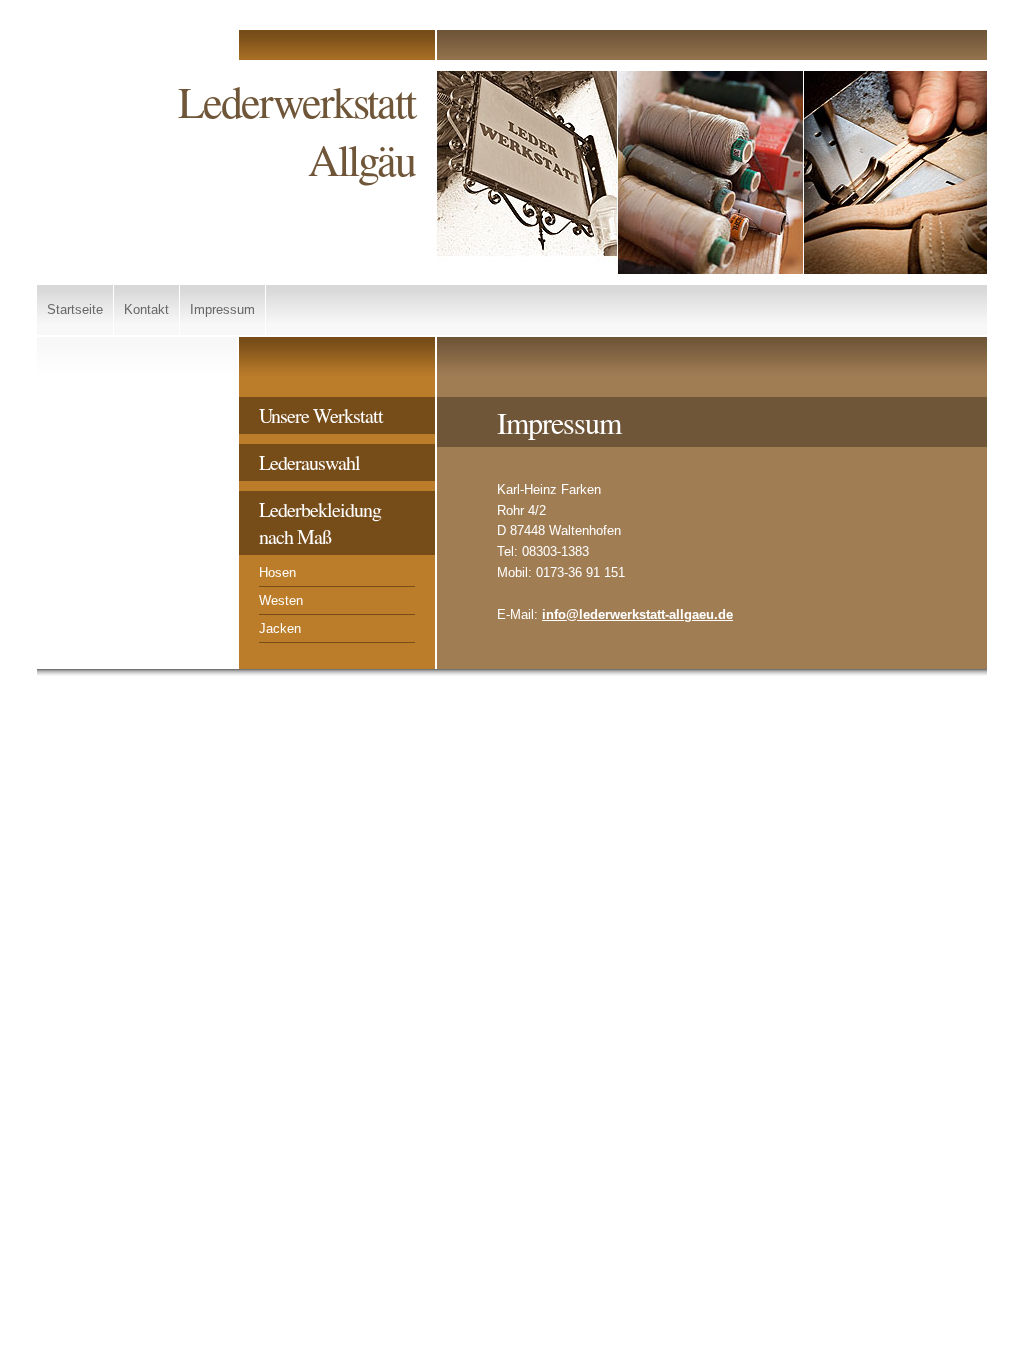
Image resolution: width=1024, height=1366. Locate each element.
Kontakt (146, 309)
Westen (281, 600)
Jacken (280, 628)
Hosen (277, 572)
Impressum (222, 309)
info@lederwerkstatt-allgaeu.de (637, 614)
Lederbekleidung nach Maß (320, 523)
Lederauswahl (309, 462)
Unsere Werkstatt (321, 415)
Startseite (75, 309)
